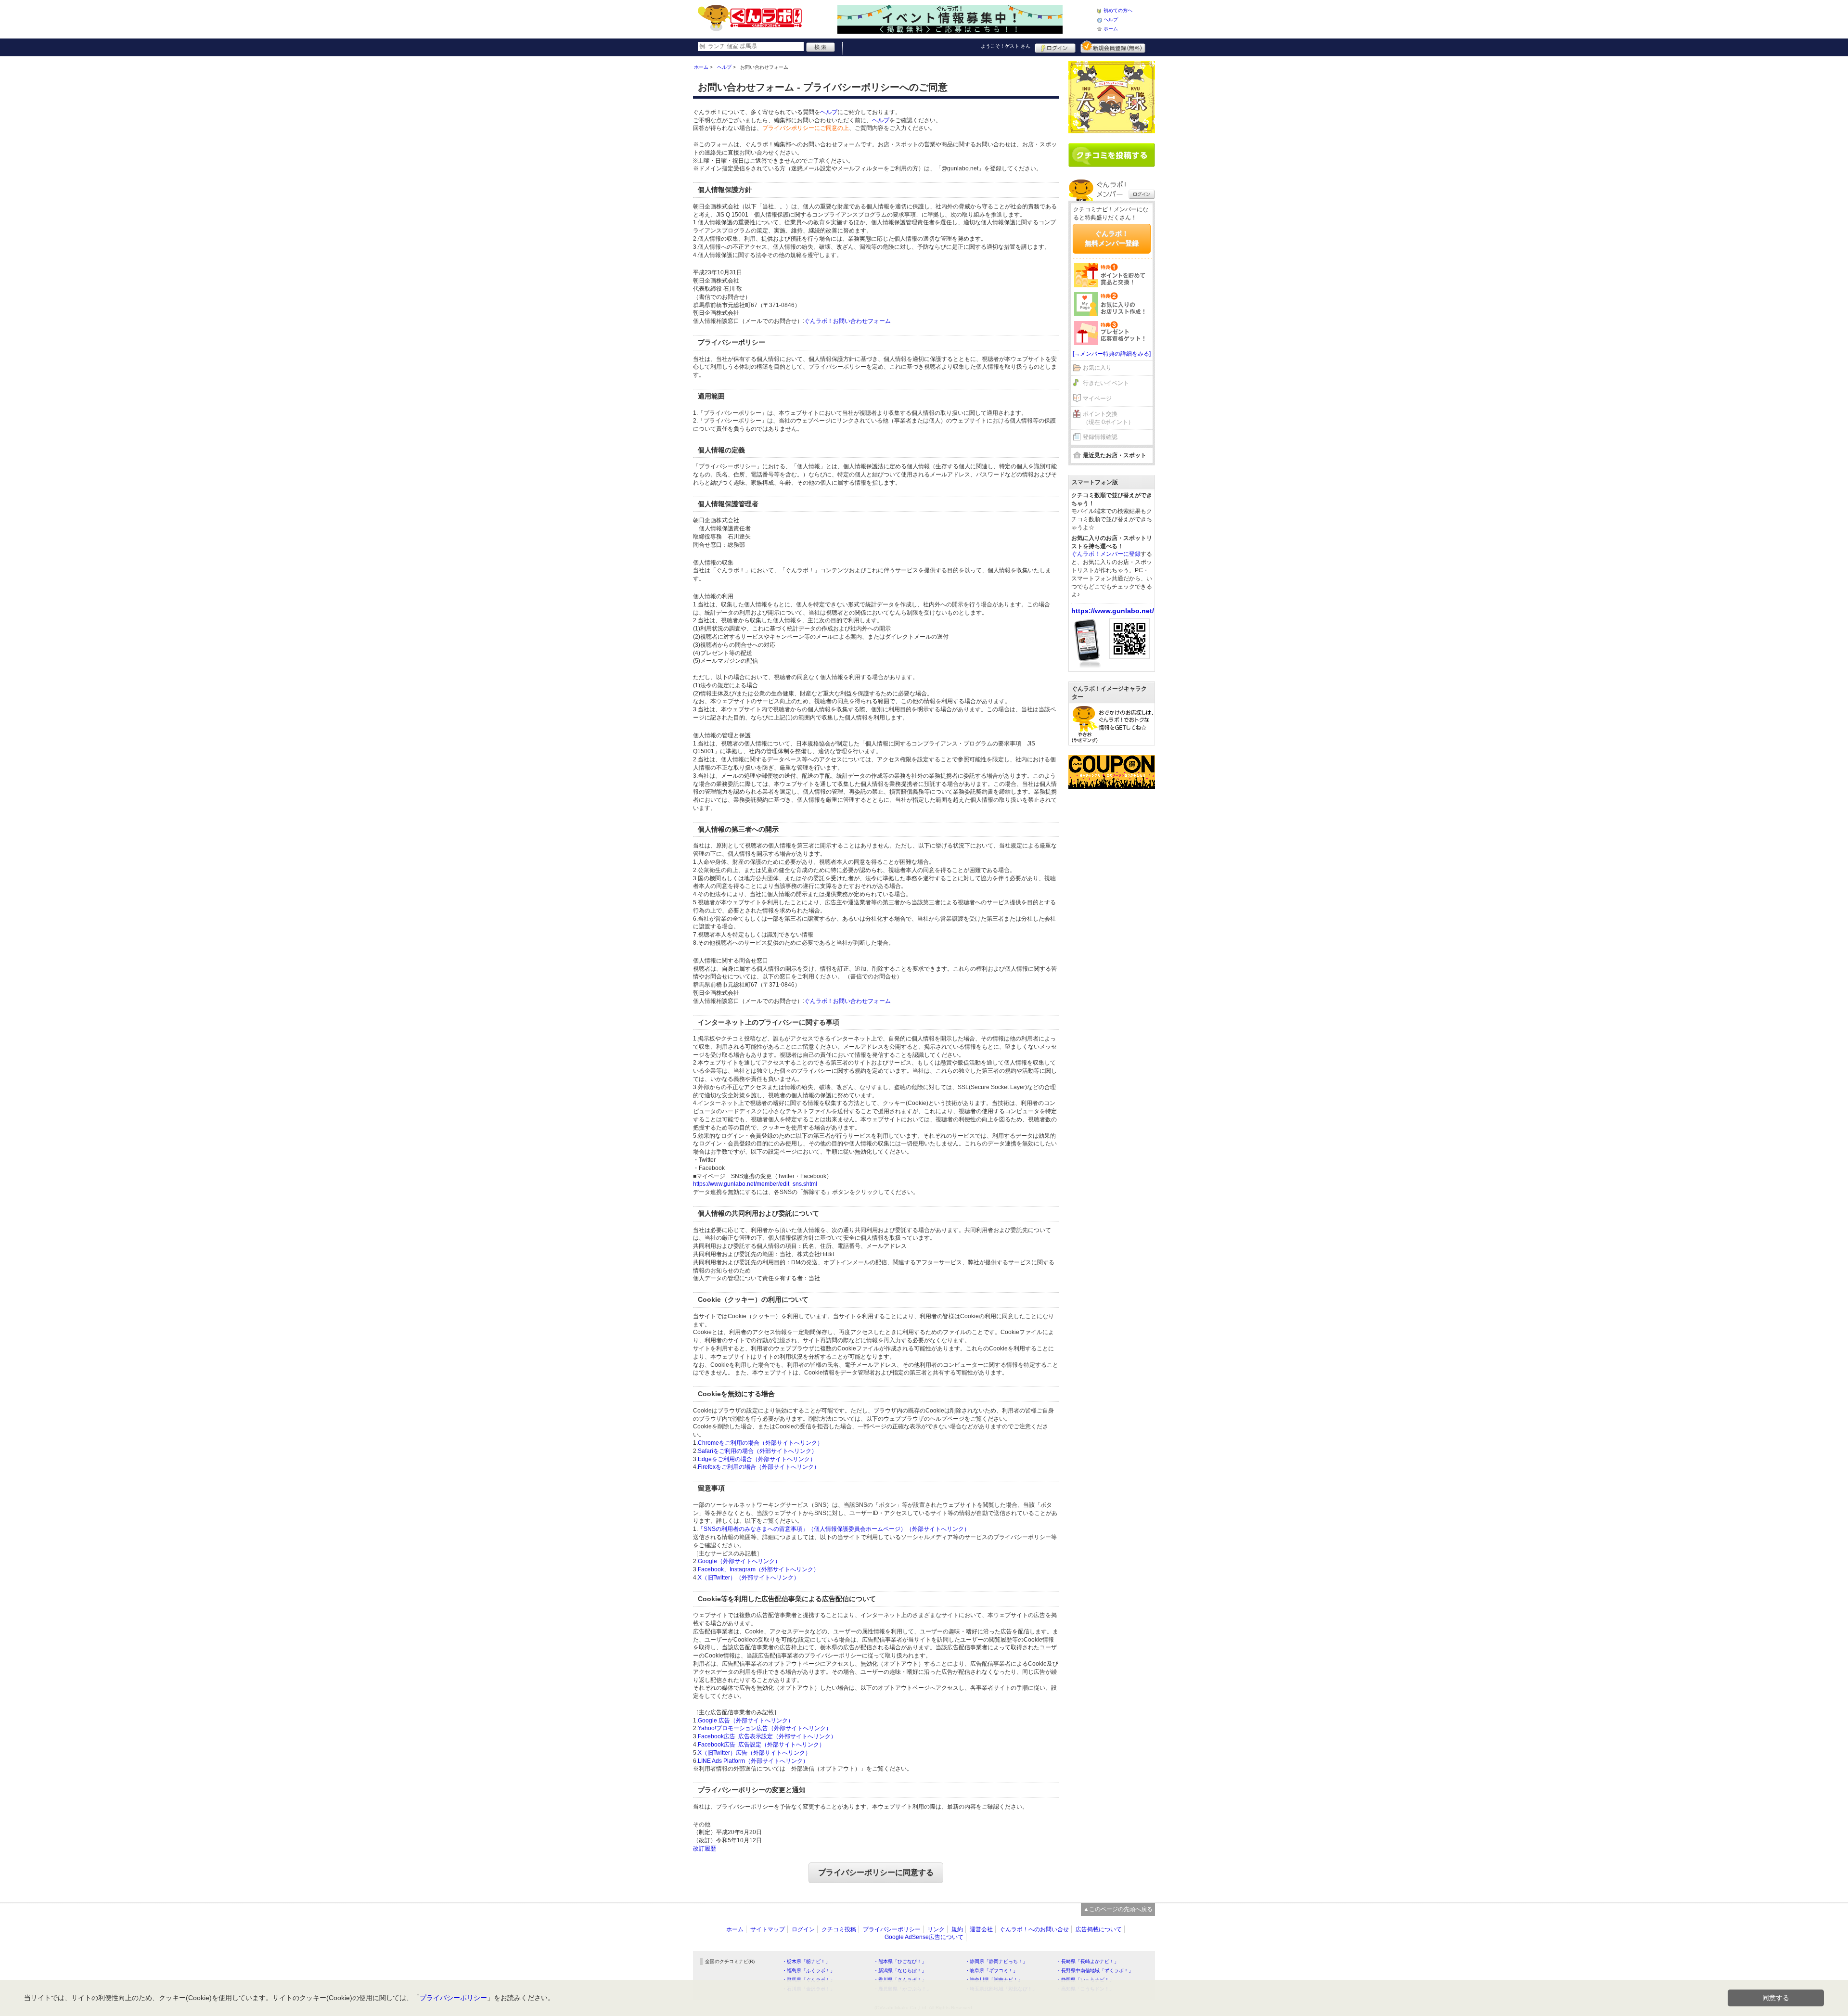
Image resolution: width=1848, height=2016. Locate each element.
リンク (936, 1929)
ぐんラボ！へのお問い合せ (1034, 1929)
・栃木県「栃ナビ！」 (806, 1961)
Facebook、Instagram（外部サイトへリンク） (758, 1569)
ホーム (1111, 29)
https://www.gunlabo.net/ (1113, 611)
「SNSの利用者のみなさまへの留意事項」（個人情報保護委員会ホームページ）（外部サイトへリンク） (834, 1529)
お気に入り (1097, 368)
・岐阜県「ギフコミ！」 (991, 1971)
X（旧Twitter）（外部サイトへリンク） (749, 1578)
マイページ (1097, 398)
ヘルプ (1111, 19)
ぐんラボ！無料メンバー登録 (1112, 238)
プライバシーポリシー (892, 1929)
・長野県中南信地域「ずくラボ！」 (1095, 1971)
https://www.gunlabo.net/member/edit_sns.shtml (755, 1184)
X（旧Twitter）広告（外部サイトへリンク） (754, 1753)
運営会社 (981, 1929)
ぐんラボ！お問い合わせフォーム (847, 321)
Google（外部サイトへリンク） (739, 1561)
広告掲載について (1099, 1929)
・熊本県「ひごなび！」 (900, 1961)
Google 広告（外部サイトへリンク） (746, 1721)
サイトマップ (768, 1929)
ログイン (1055, 47)
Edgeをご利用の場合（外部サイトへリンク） (757, 1459)
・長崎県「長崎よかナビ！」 (1088, 1961)
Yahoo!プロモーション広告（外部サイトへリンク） (765, 1728)
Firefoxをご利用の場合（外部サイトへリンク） (759, 1467)
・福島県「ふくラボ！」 (808, 1971)
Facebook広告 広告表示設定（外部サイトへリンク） (767, 1736)
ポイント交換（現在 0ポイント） (1108, 418)
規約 (957, 1929)
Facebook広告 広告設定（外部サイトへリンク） (761, 1745)
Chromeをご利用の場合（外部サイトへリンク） (760, 1443)
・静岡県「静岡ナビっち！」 (996, 1961)
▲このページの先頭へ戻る (1118, 1909)
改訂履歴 (705, 1849)
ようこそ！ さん (1006, 46)
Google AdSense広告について (924, 1937)
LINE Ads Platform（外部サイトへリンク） (753, 1761)
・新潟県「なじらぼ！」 (900, 1971)
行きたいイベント (1106, 383)
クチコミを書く (1112, 155)
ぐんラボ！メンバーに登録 (1106, 554)
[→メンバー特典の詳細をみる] (1112, 354)
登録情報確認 (1100, 437)
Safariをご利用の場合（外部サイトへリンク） (757, 1451)
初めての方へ (1118, 10)
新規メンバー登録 (1113, 47)
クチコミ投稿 (839, 1929)
